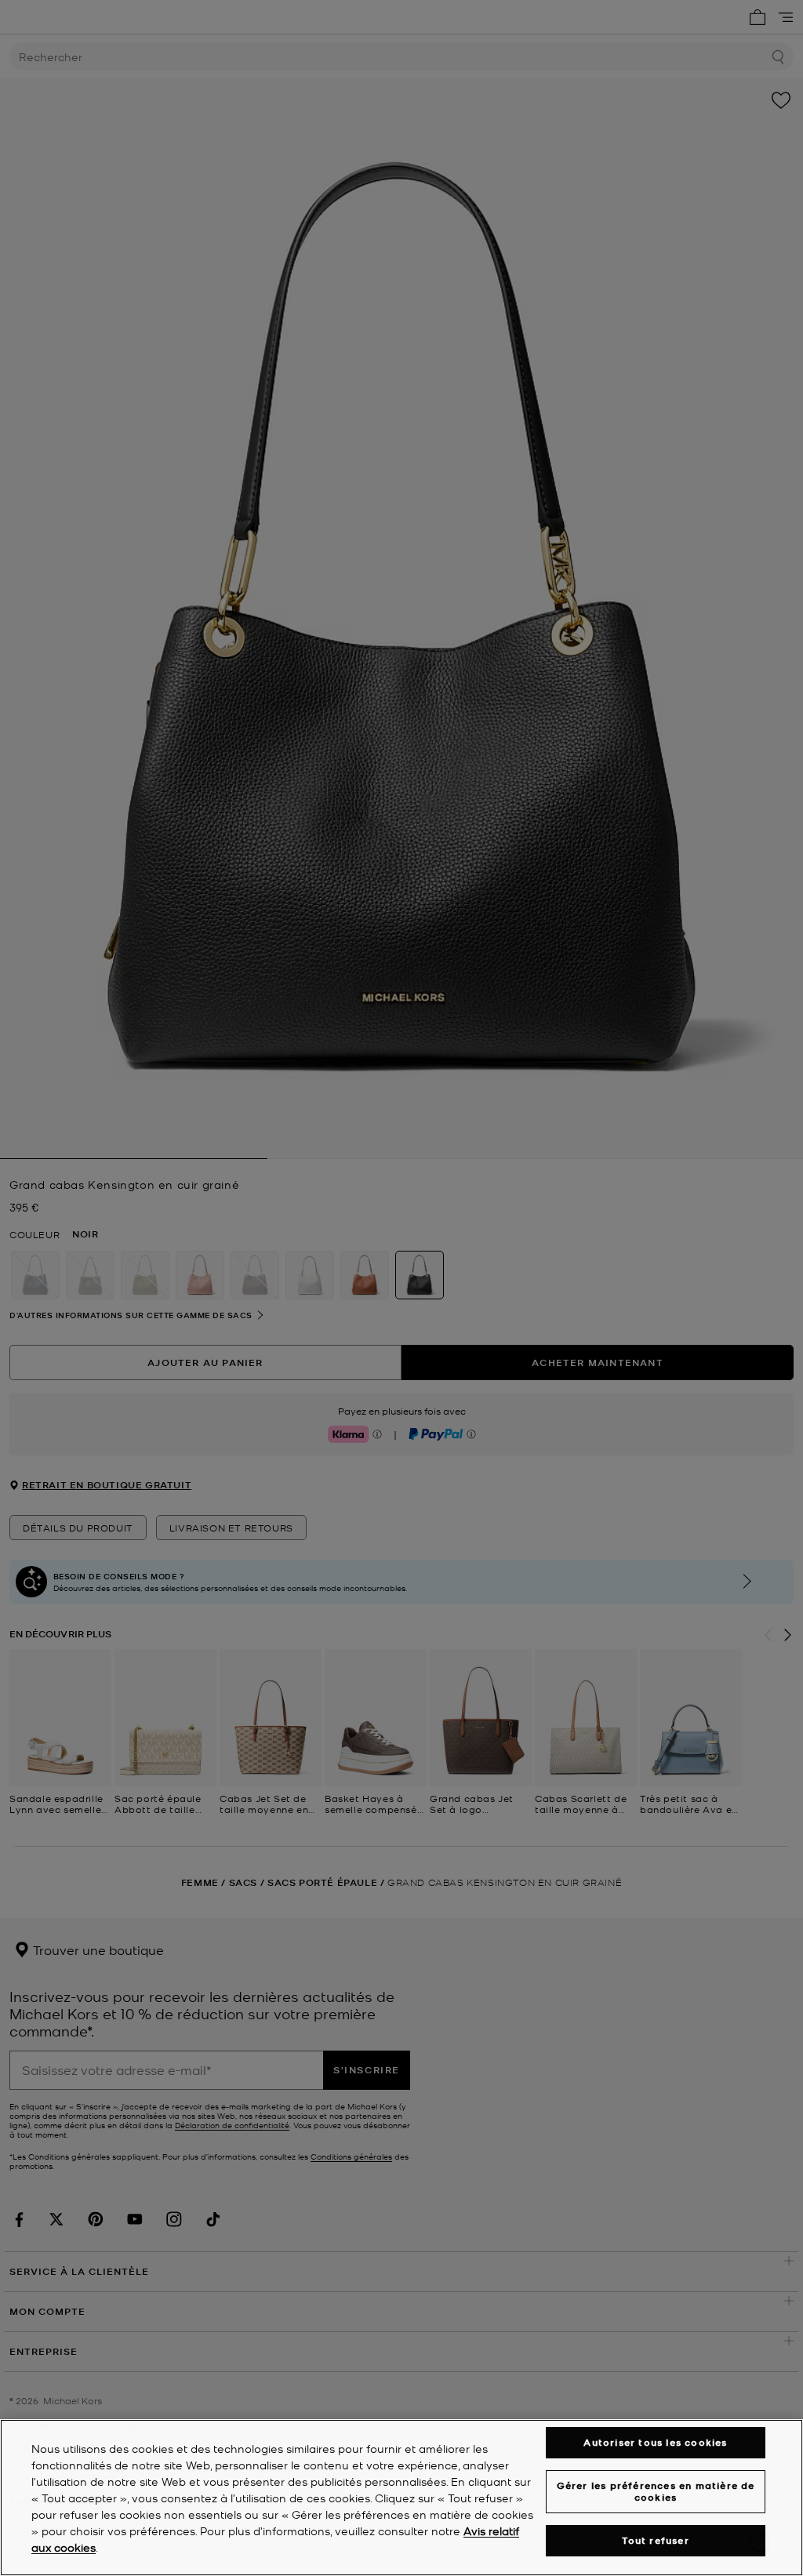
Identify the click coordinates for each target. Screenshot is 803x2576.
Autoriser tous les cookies (655, 2442)
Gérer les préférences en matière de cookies (656, 2491)
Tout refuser (655, 2540)
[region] (401, 2498)
